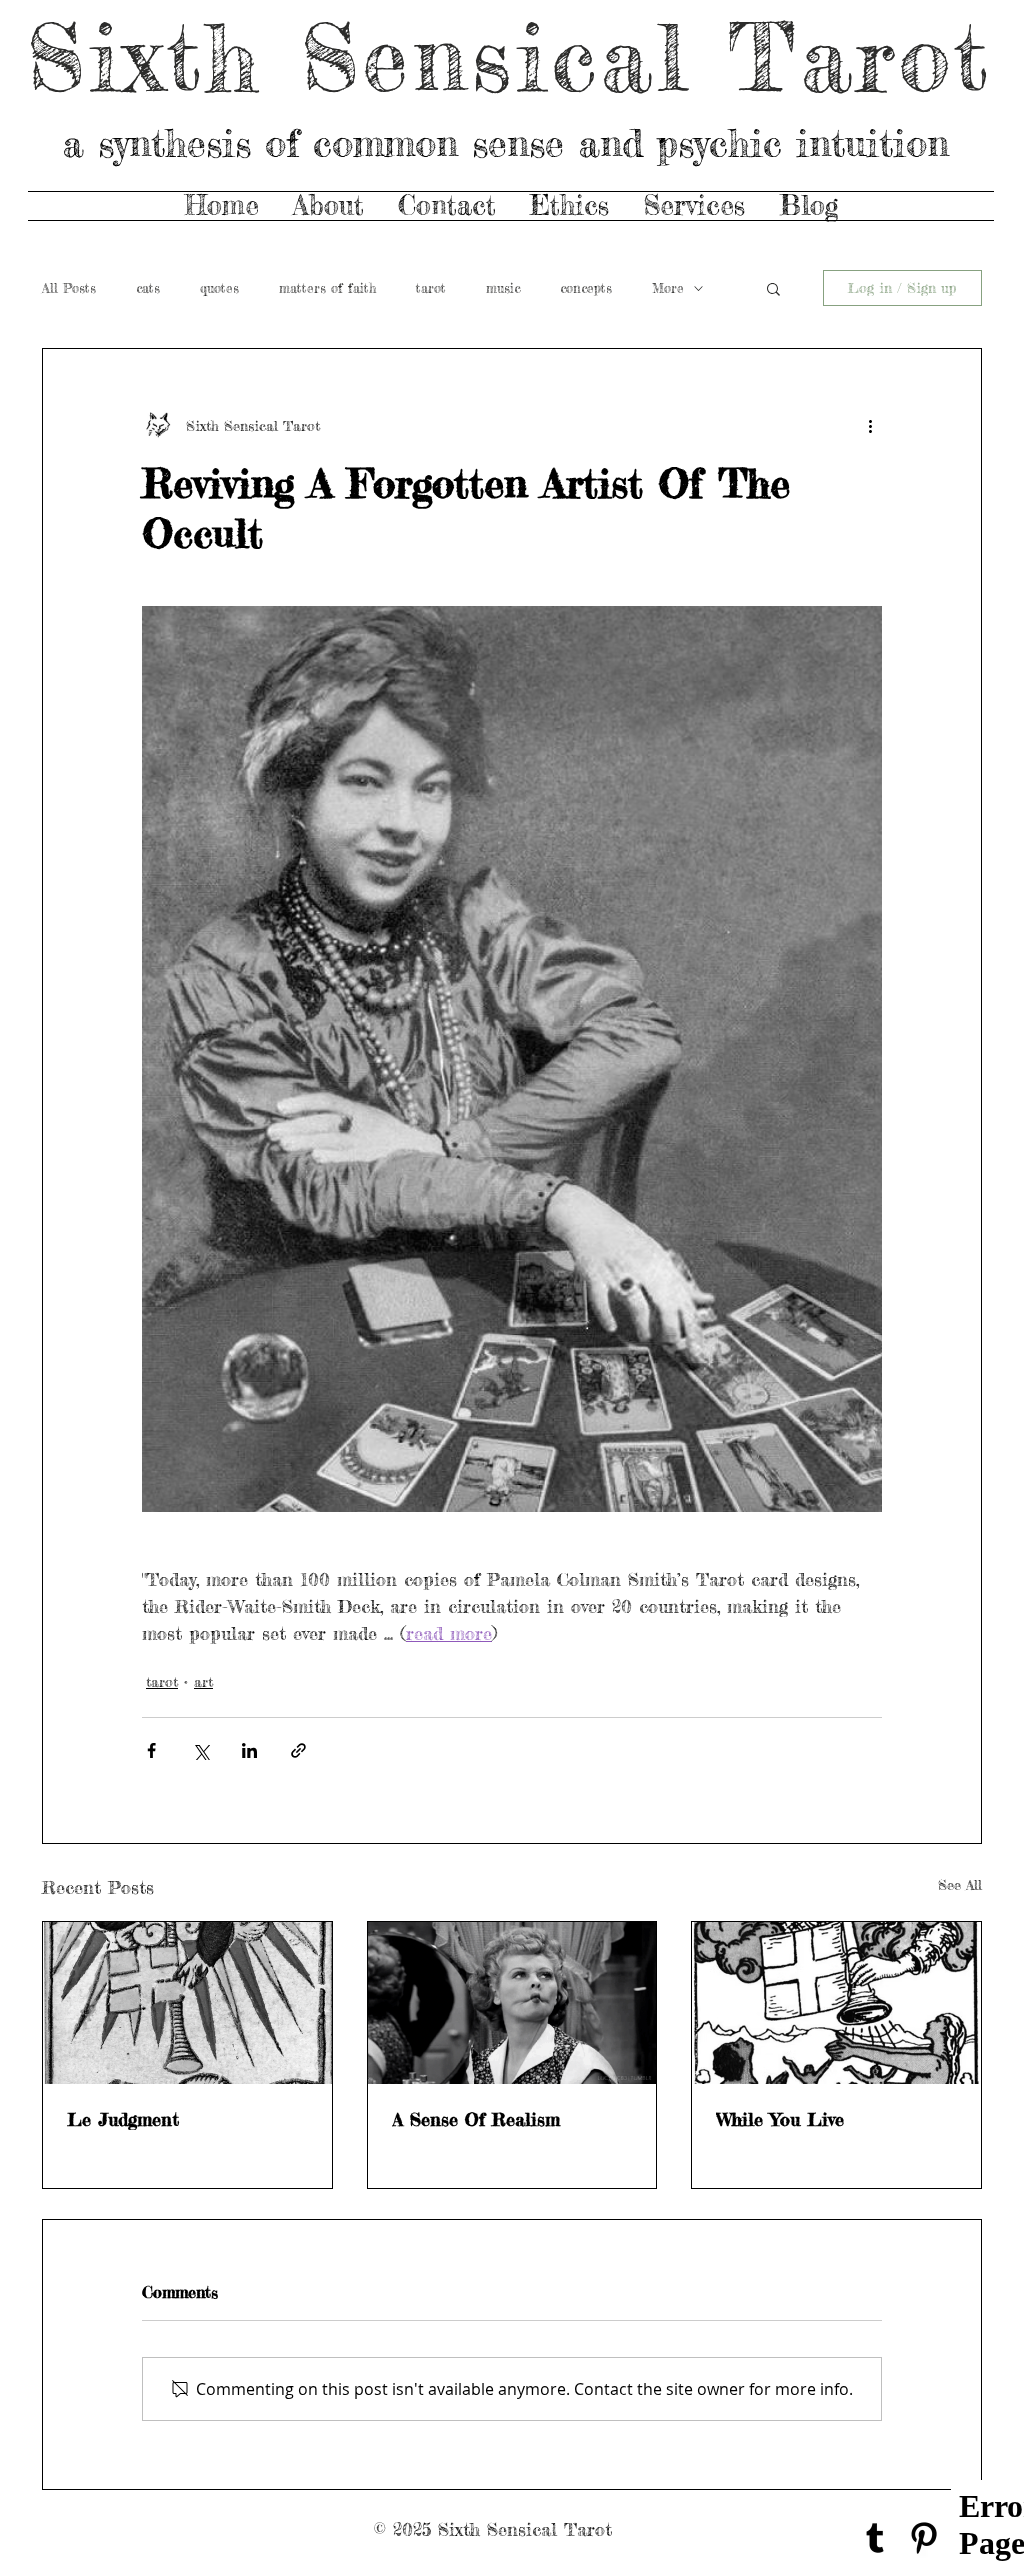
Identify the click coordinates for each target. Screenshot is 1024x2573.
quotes (219, 288)
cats (148, 288)
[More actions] (870, 425)
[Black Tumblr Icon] (875, 2538)
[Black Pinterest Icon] (924, 2538)
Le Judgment (123, 2119)
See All (960, 1884)
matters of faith (327, 288)
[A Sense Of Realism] (512, 2003)
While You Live (780, 2119)
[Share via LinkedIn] (249, 1750)
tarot (431, 288)
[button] (773, 288)
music (503, 288)
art (203, 1681)
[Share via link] (298, 1750)
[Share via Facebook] (151, 1750)
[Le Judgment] (187, 2003)
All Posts (69, 288)
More (668, 288)
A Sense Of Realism (476, 2119)
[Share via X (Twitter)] (200, 1750)
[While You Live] (836, 2003)
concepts (586, 288)
